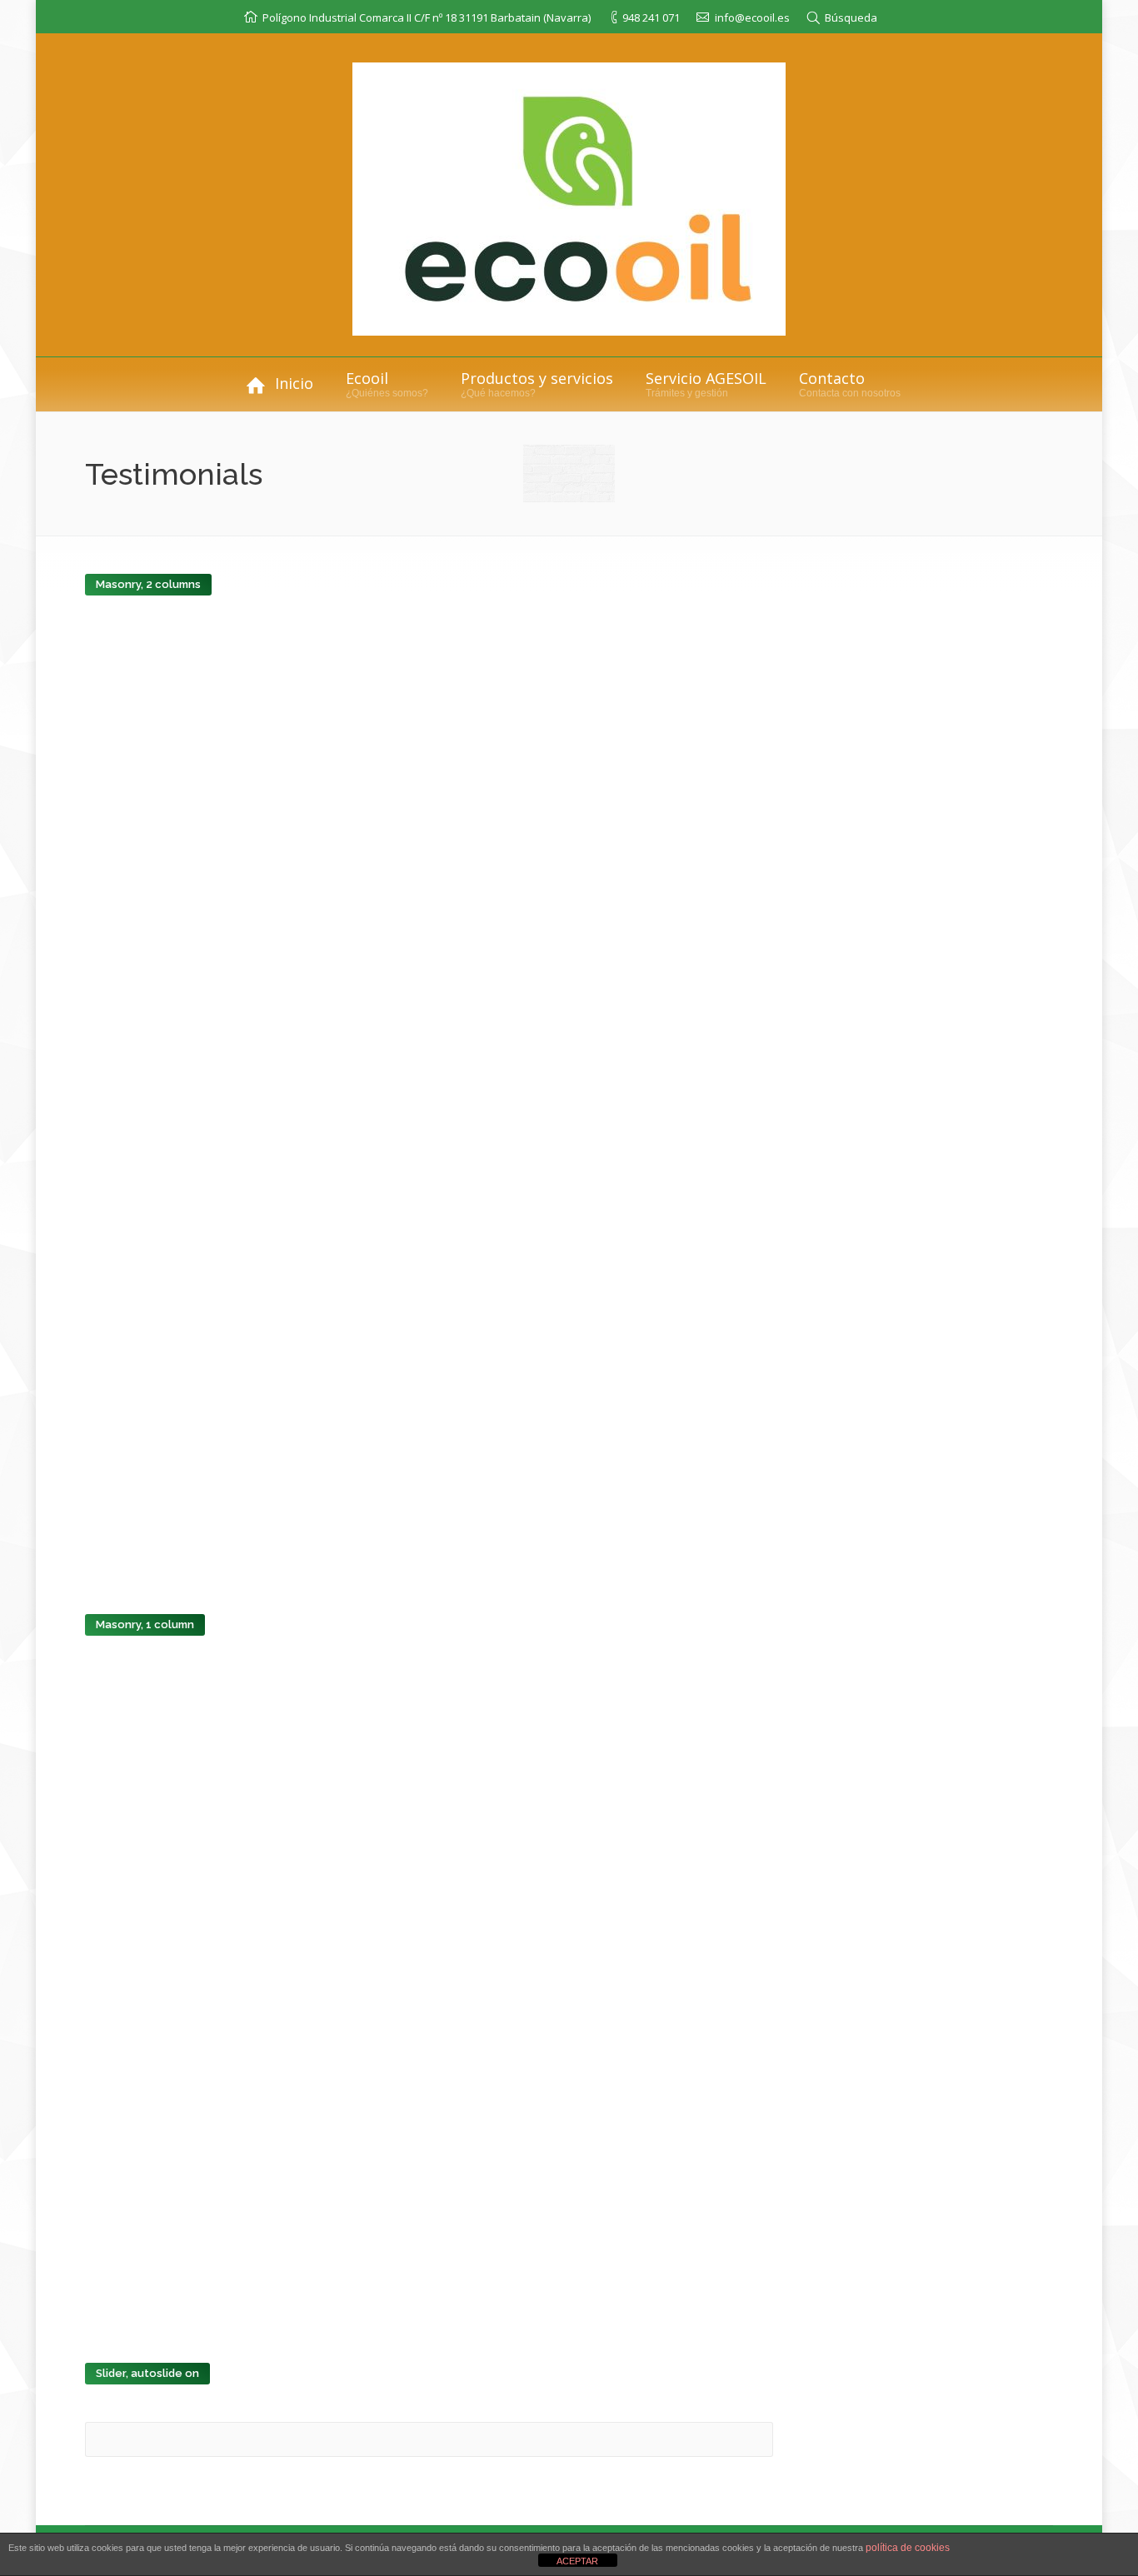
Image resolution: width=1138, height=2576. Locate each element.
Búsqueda (851, 17)
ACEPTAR (577, 2561)
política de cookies (908, 2548)
